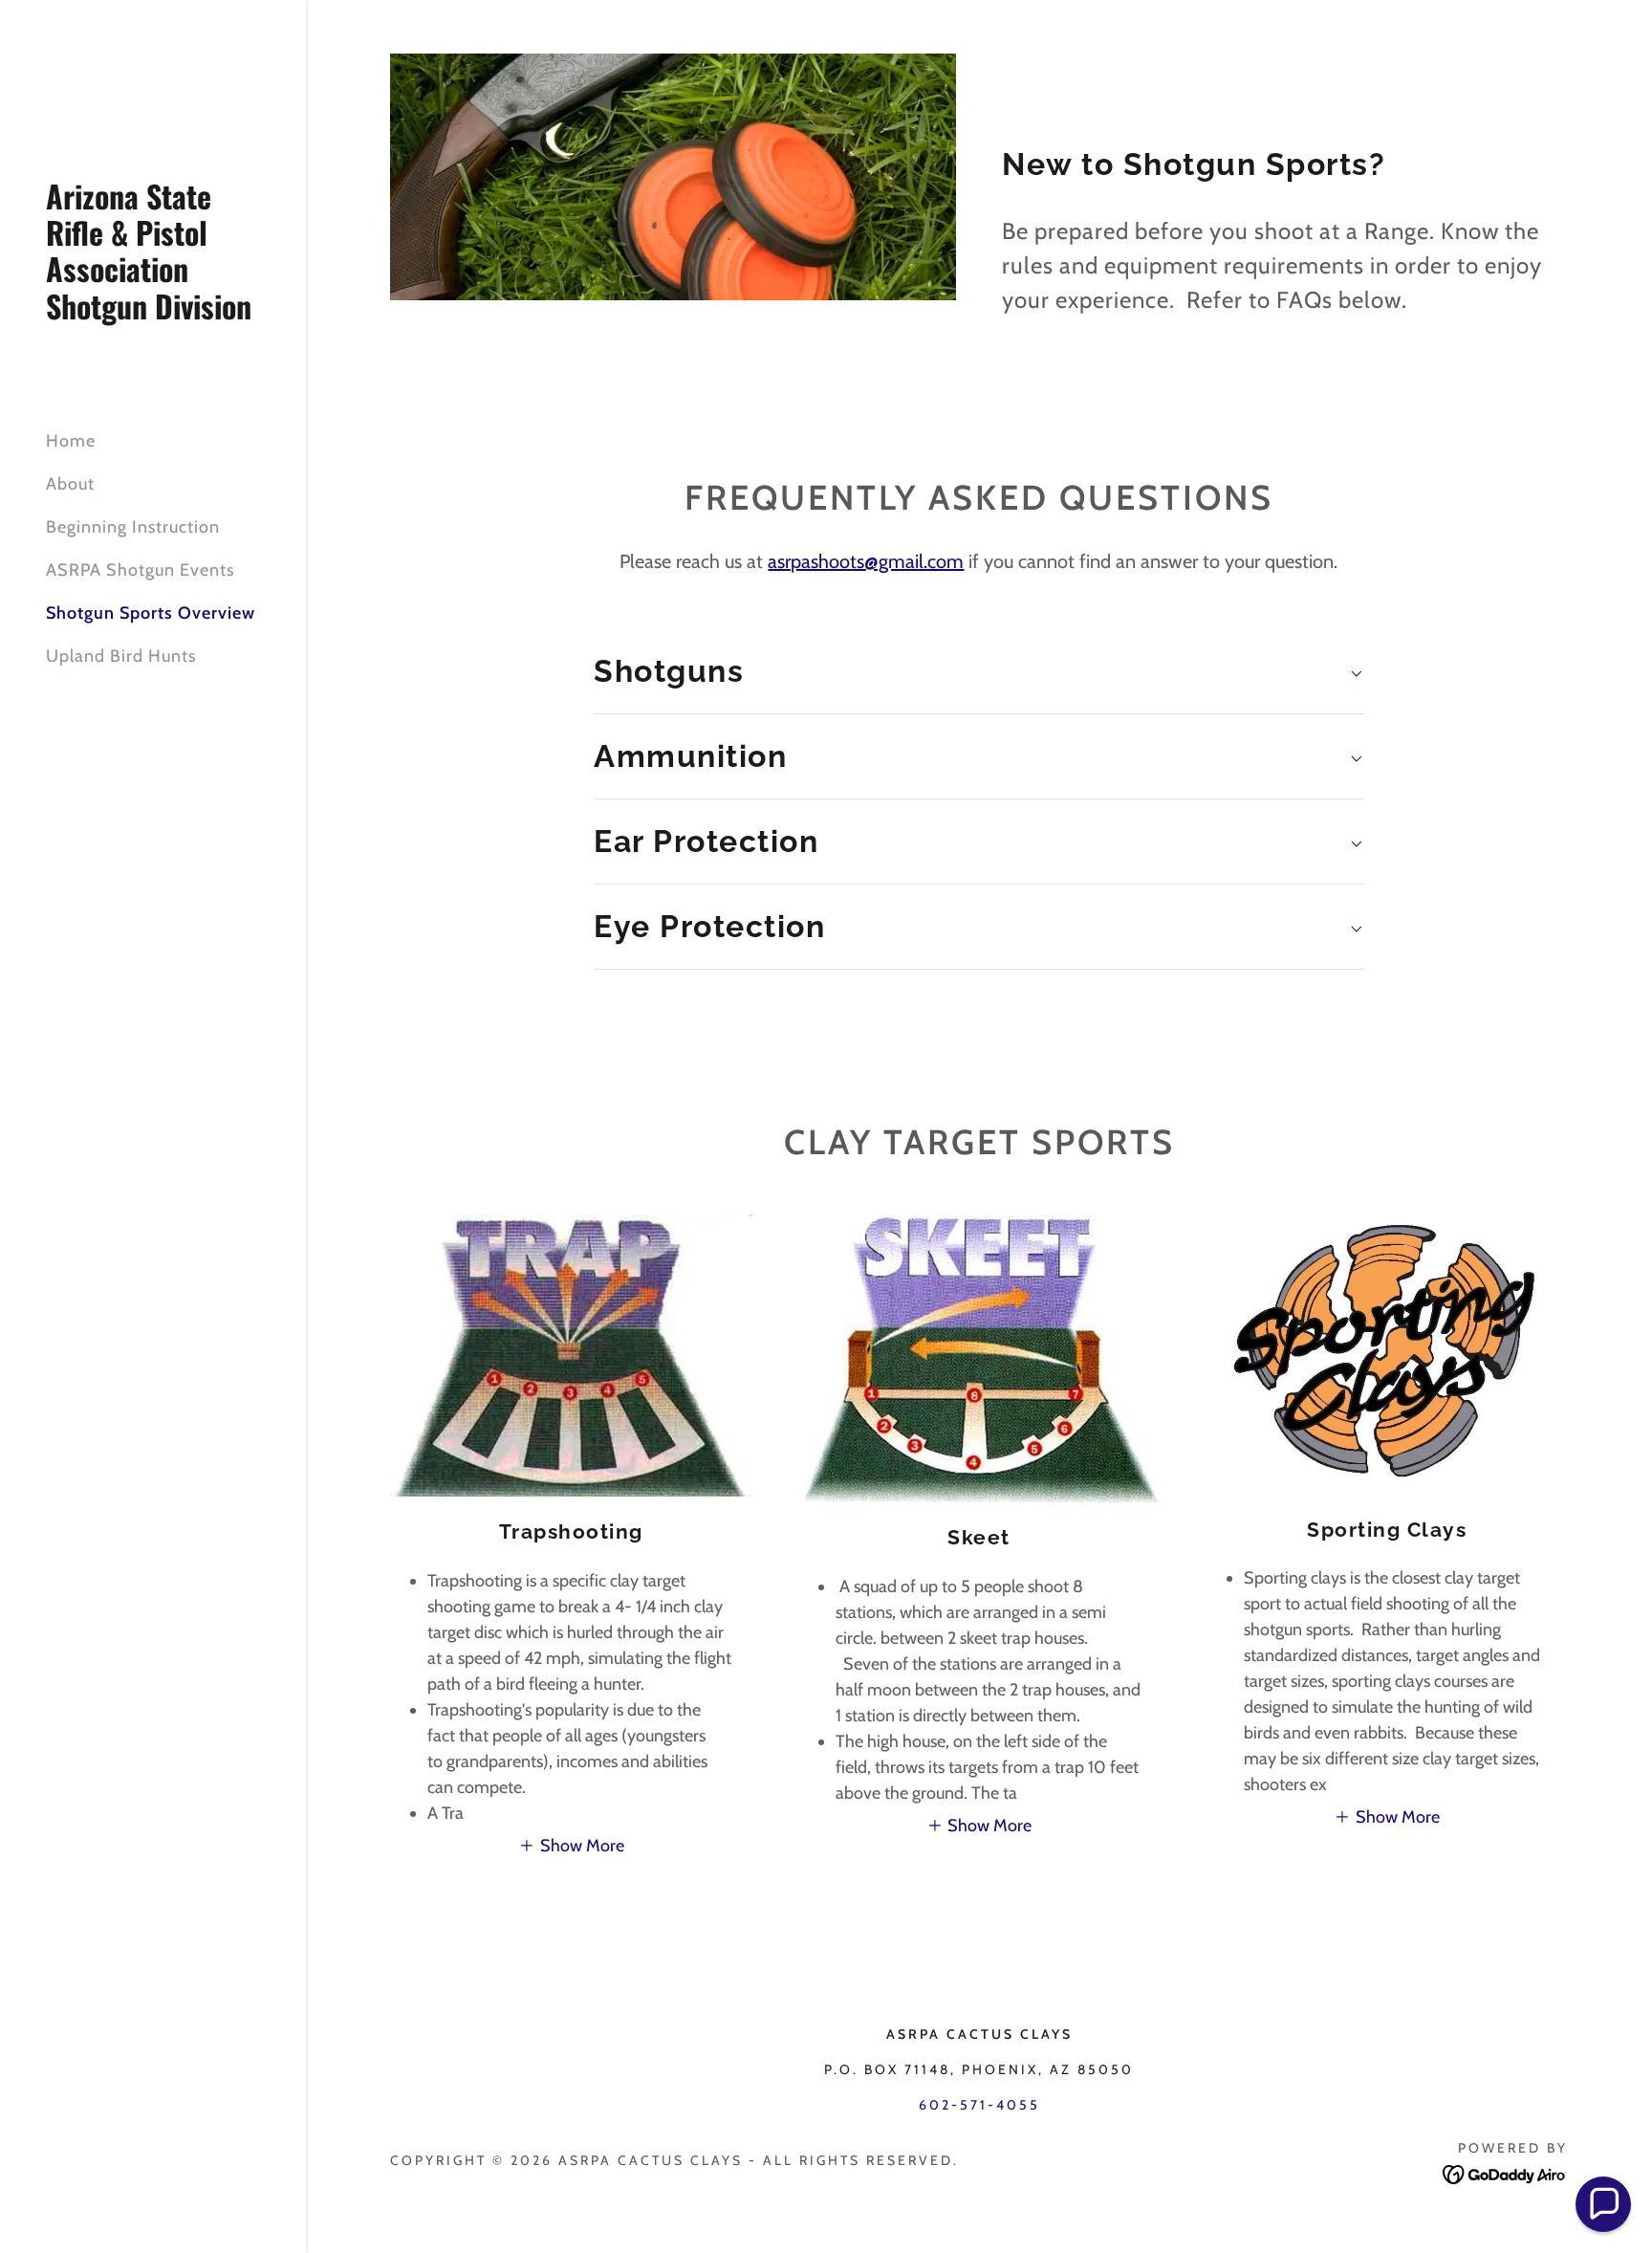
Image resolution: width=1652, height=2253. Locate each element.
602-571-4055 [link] (979, 2105)
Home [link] (71, 441)
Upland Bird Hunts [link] (121, 656)
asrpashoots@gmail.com (866, 561)
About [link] (70, 484)
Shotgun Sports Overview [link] (151, 613)
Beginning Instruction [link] (133, 527)
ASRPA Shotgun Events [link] (140, 570)
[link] (153, 314)
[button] (571, 1846)
